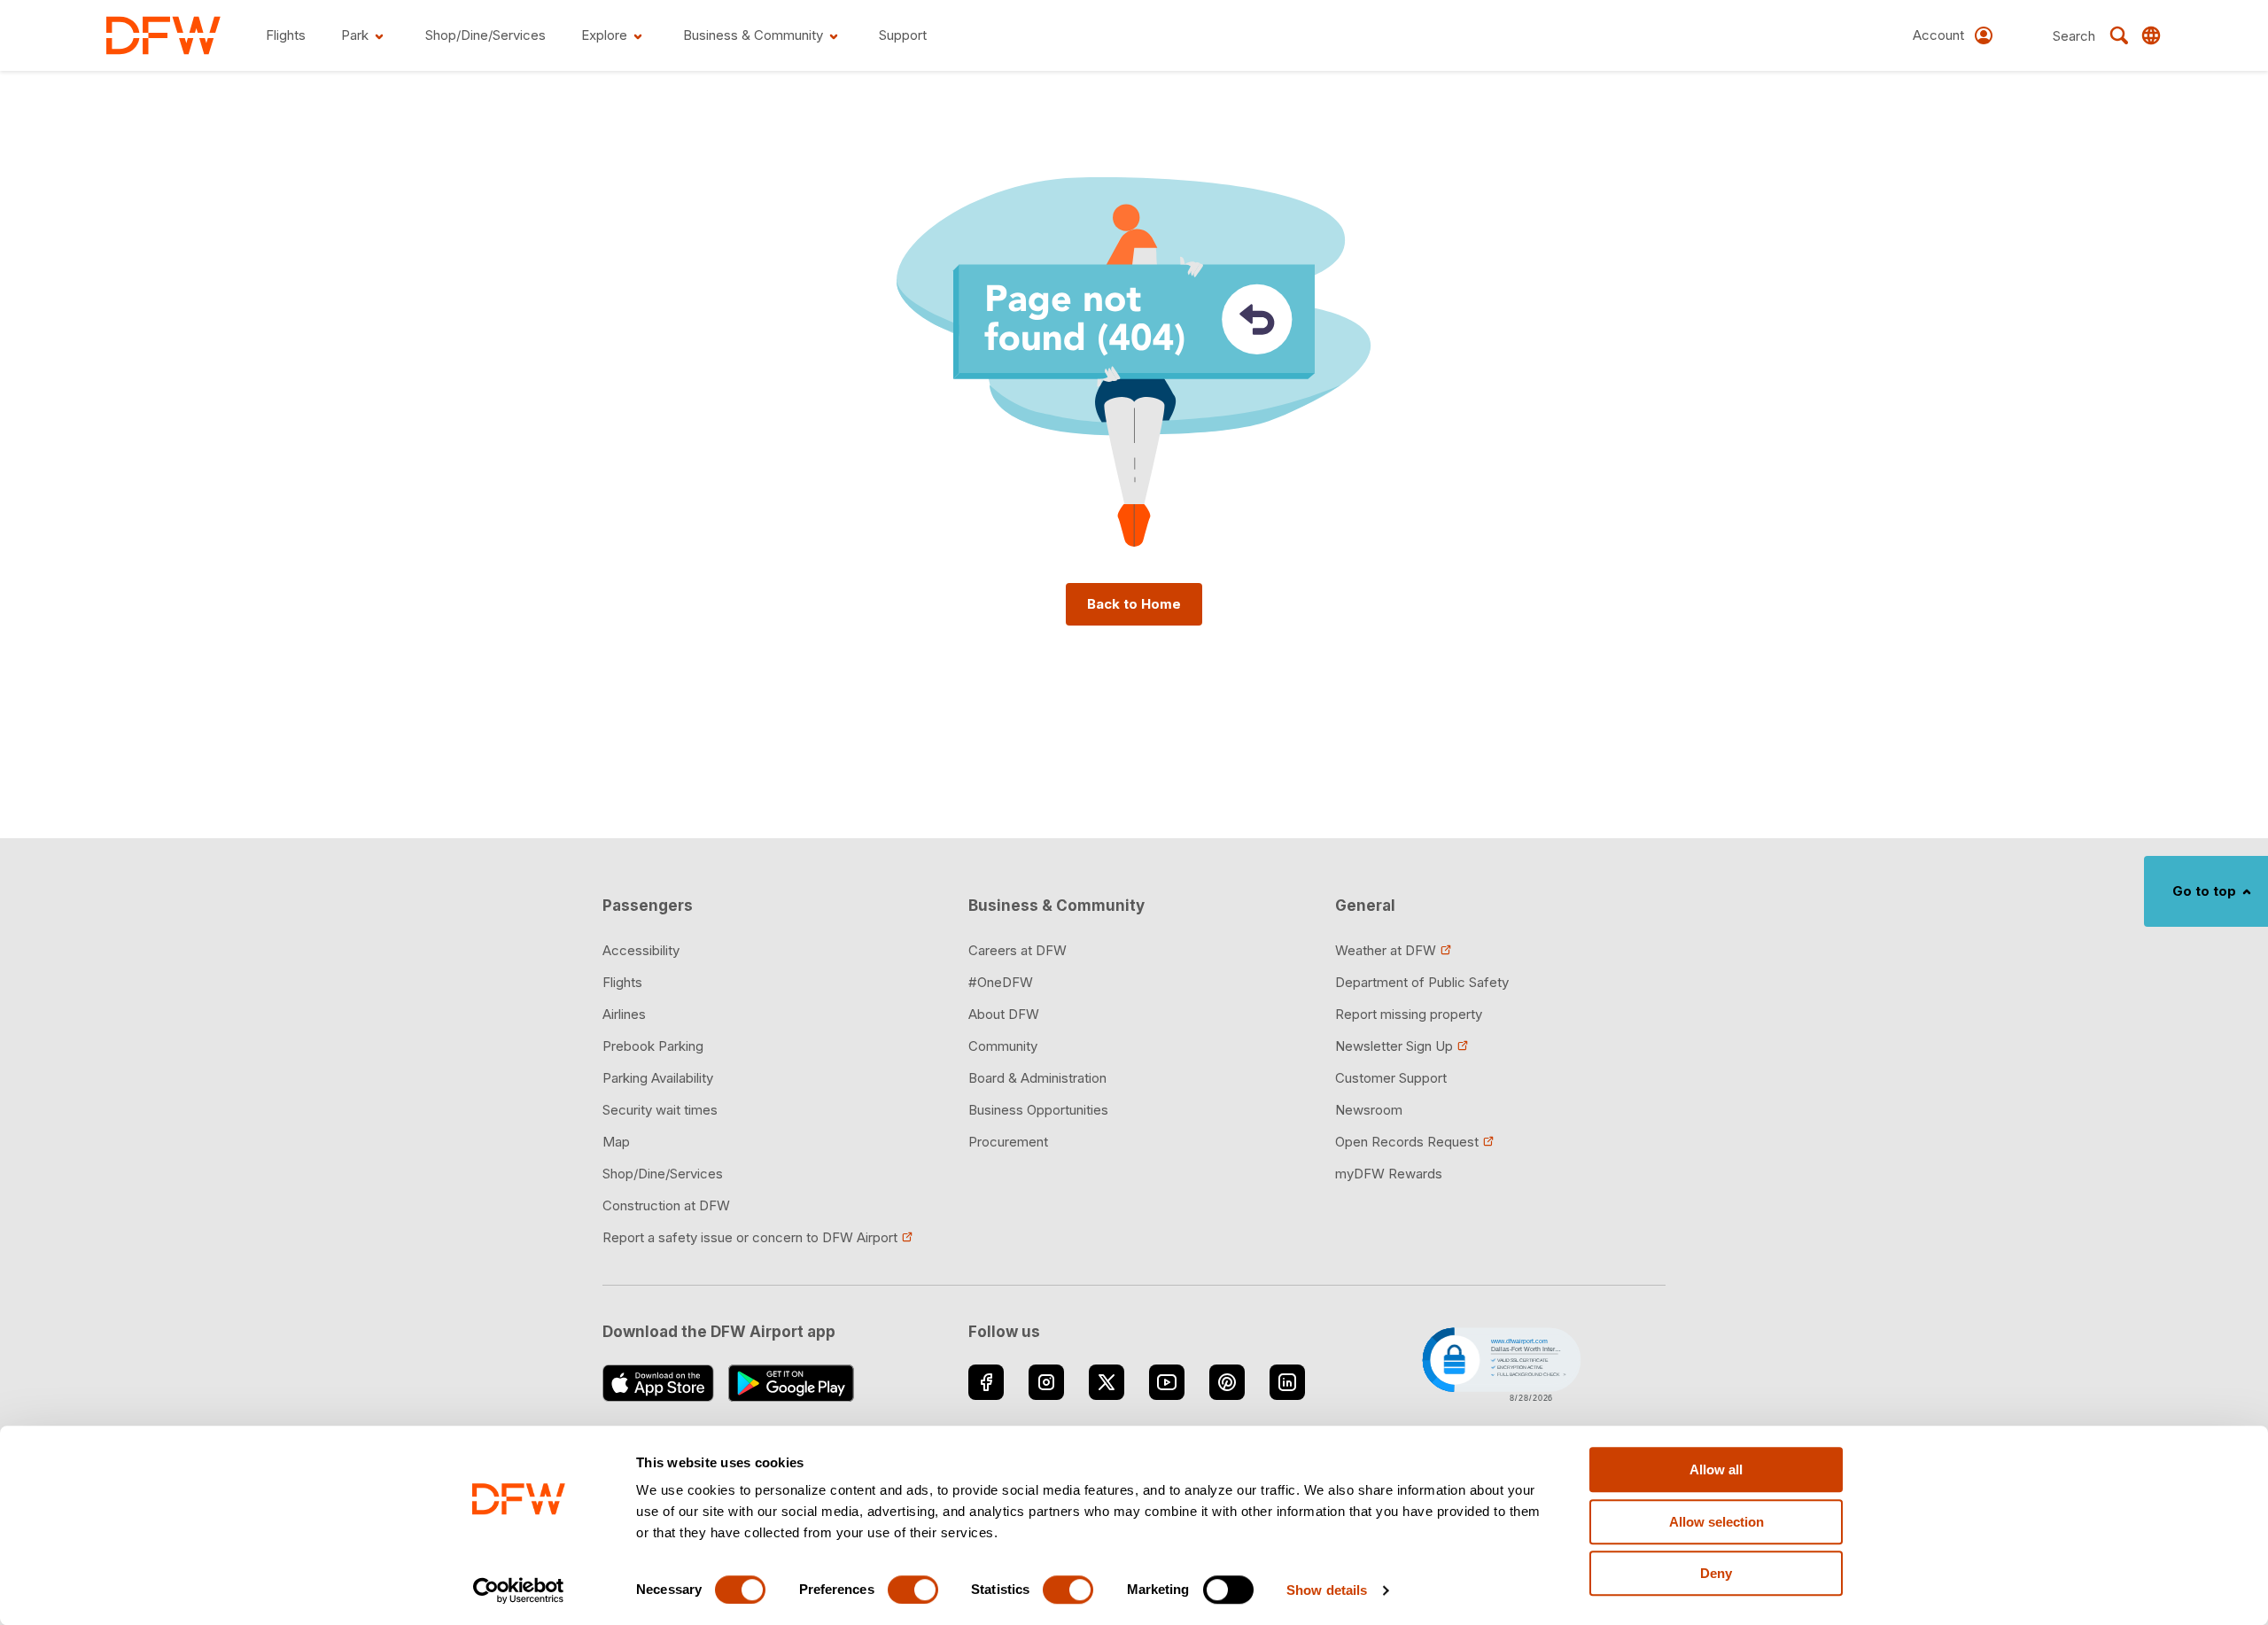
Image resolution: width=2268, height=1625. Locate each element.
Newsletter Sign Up (1394, 1046)
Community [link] (1003, 1046)
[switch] (913, 1590)
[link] (163, 35)
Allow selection (1717, 1522)
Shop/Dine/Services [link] (663, 1174)
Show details (1327, 1590)
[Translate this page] (2151, 35)
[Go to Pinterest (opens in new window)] (1227, 1382)
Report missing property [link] (1409, 1014)
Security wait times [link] (660, 1110)
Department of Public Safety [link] (1422, 982)
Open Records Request (1407, 1142)
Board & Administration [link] (1037, 1078)
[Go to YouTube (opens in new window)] (1167, 1382)
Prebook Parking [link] (653, 1046)
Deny (1716, 1573)
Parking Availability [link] (658, 1078)
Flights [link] (622, 982)
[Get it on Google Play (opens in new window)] (792, 1383)
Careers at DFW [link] (1017, 950)
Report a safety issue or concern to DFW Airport (750, 1237)
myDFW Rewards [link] (1389, 1174)
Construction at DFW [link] (666, 1205)
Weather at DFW (1386, 950)
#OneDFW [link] (1001, 982)
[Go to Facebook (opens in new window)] (986, 1382)
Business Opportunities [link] (1038, 1110)
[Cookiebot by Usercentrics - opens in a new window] (519, 1590)
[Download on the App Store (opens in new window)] (658, 1383)
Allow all (1716, 1469)
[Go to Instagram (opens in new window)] (1046, 1382)
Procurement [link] (1008, 1142)
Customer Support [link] (1391, 1078)
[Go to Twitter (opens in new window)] (1107, 1382)
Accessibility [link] (641, 950)
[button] (1500, 1363)
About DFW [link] (1004, 1014)
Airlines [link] (624, 1014)
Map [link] (616, 1142)
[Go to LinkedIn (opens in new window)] (1287, 1382)
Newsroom (1369, 1110)
